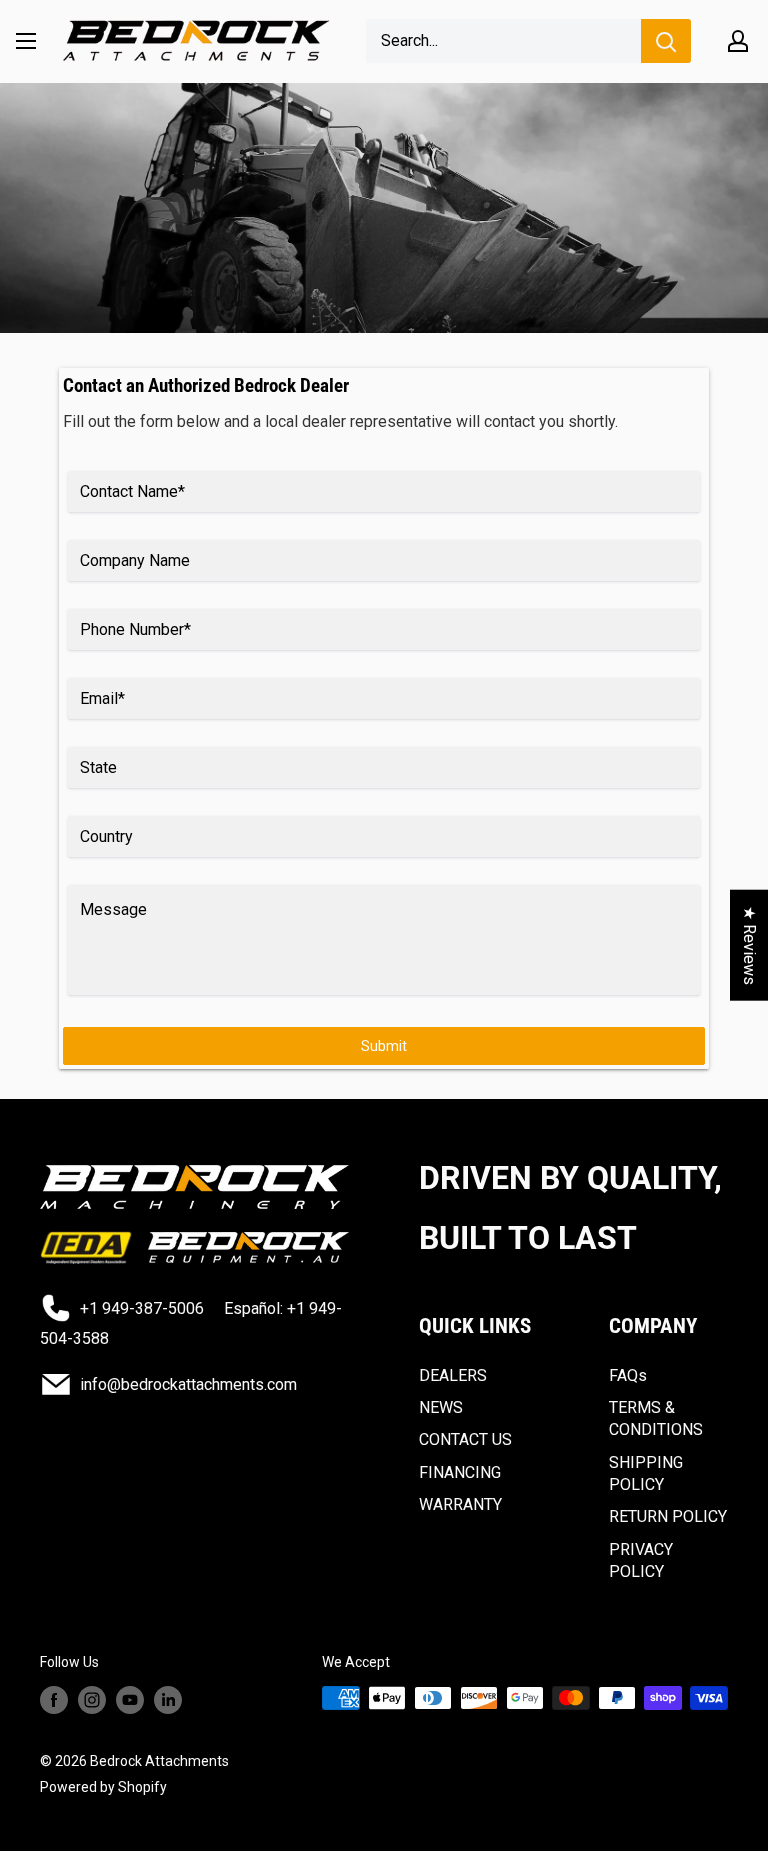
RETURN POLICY (668, 1516)
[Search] (666, 41)
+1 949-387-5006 (142, 1308)
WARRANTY (460, 1504)
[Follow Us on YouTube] (130, 1700)
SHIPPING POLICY (646, 1473)
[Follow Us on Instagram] (92, 1700)
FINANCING (460, 1472)
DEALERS (453, 1375)
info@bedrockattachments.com (188, 1384)
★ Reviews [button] (749, 944)
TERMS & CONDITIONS (656, 1418)
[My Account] (738, 41)
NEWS (441, 1407)
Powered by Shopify (103, 1787)
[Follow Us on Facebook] (54, 1700)
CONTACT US (465, 1439)
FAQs (628, 1375)
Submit (384, 1046)
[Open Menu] (26, 41)
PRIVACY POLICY (641, 1560)
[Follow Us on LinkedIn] (168, 1700)
